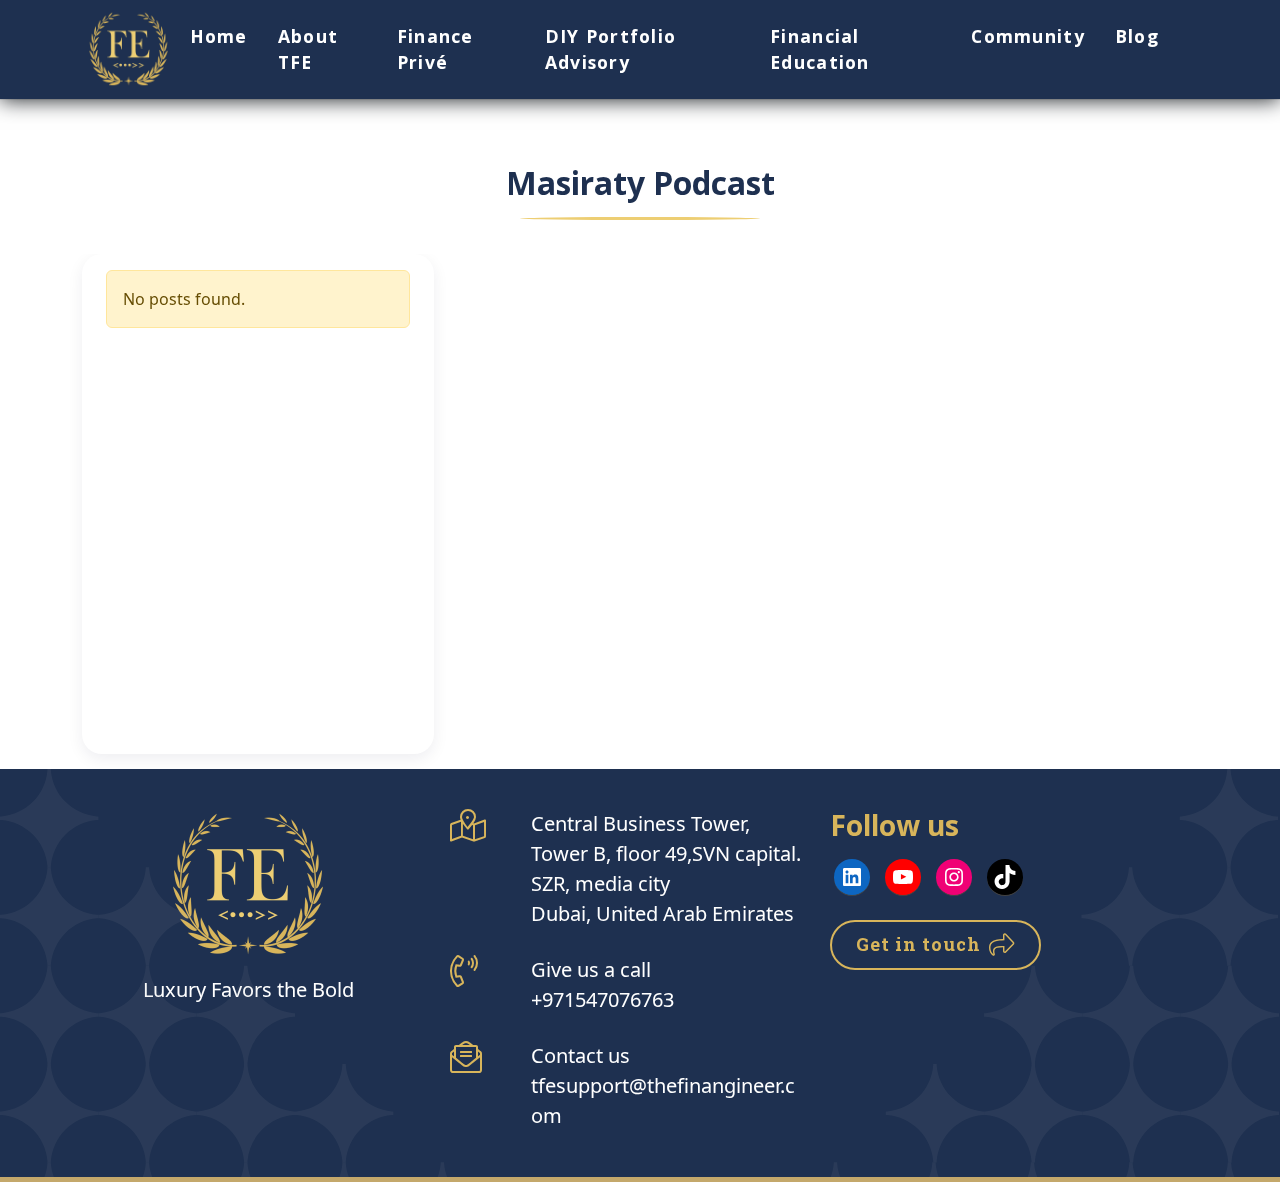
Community (1028, 36)
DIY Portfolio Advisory (611, 49)
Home (219, 36)
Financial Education (820, 49)
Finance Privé (435, 49)
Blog (1137, 36)
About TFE (308, 49)
